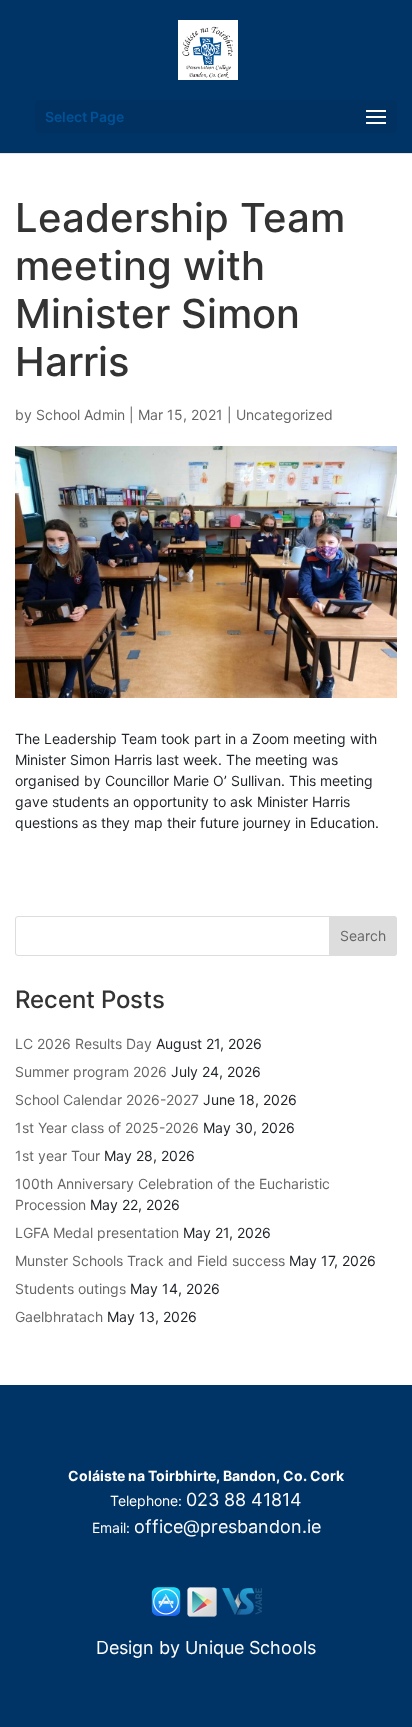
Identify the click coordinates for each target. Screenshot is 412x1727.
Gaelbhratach (59, 1316)
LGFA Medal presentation (97, 1232)
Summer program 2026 (91, 1071)
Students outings (70, 1288)
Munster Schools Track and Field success (150, 1260)
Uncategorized (284, 414)
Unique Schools (250, 1647)
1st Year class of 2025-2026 (107, 1127)
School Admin (80, 414)
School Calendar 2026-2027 (107, 1099)
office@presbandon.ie (227, 1526)
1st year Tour (57, 1155)
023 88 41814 (244, 1499)
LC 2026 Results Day (83, 1043)
